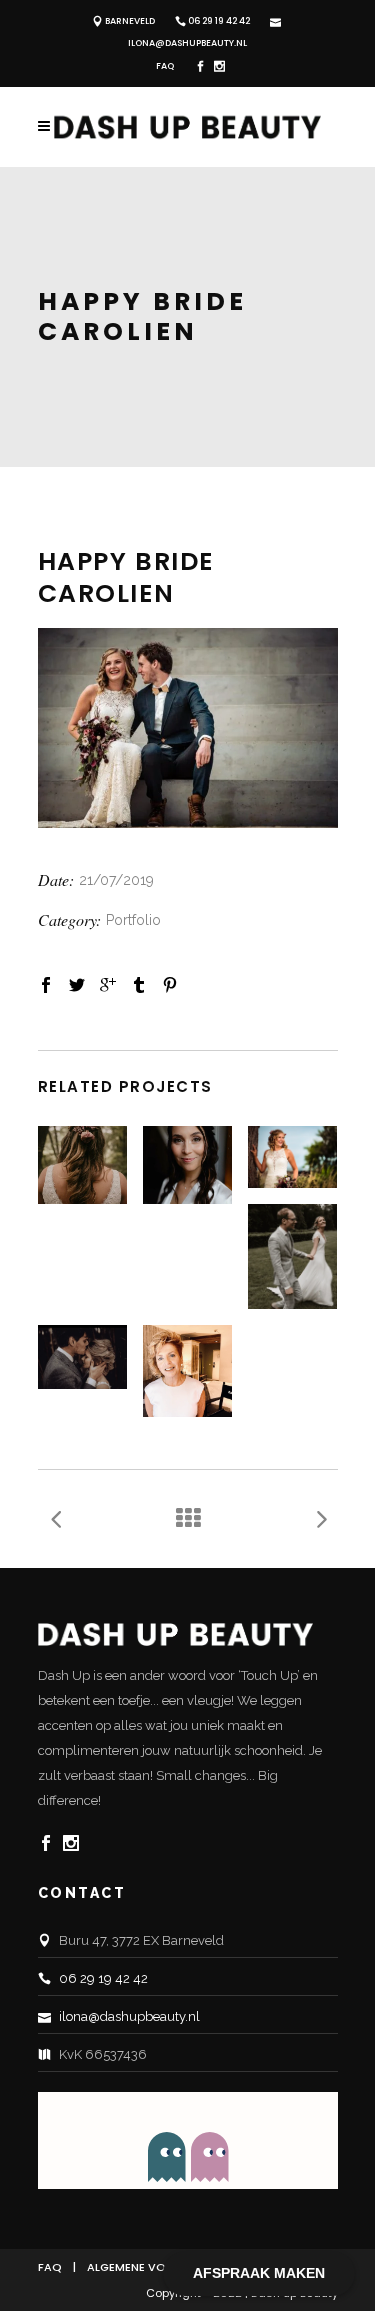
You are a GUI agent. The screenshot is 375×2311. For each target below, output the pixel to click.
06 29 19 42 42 (219, 21)
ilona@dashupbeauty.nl (187, 43)
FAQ (165, 66)
